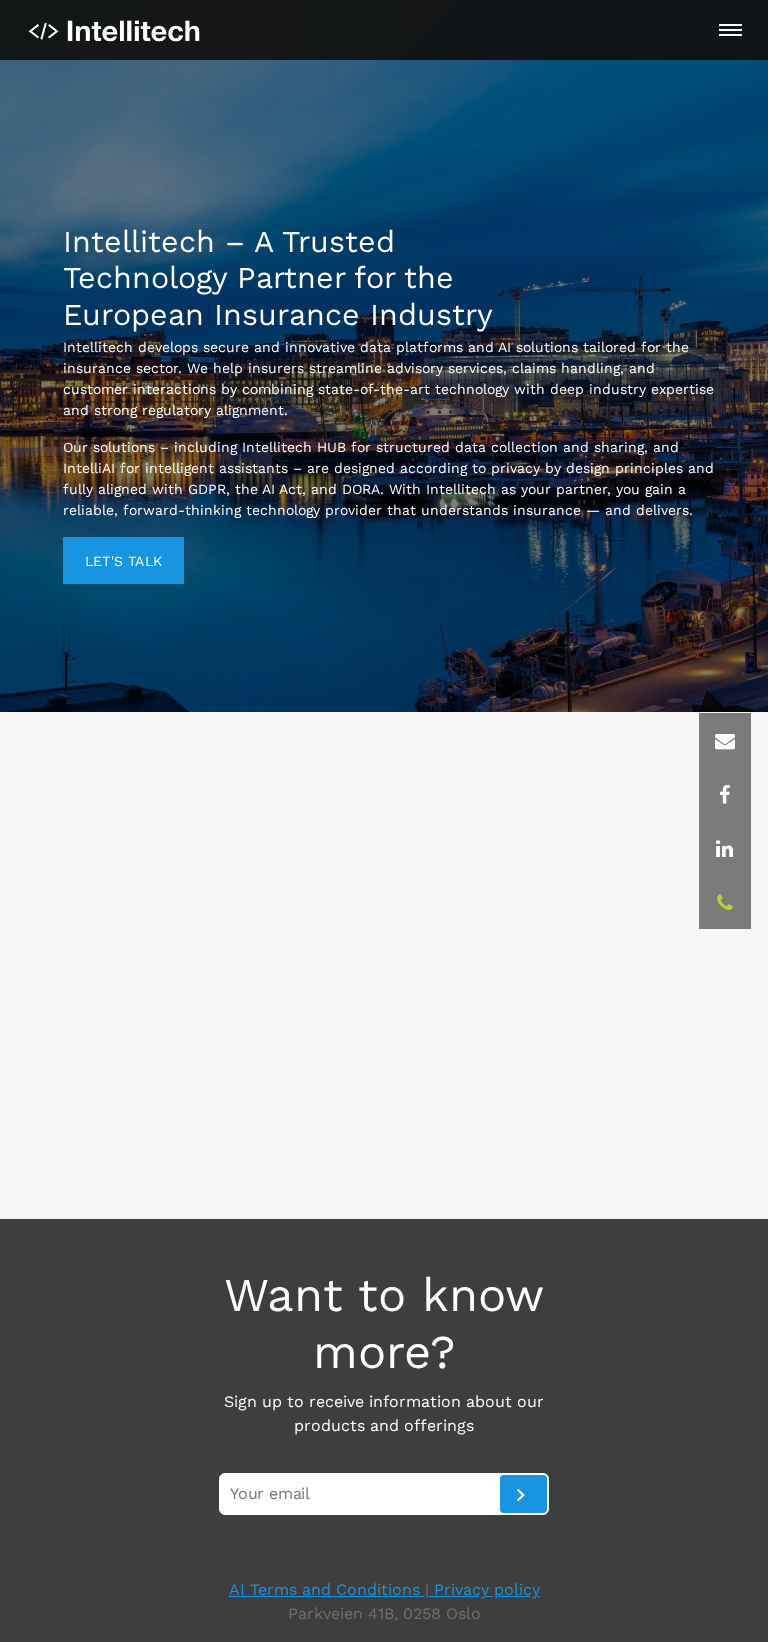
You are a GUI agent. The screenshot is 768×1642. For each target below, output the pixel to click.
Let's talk (123, 561)
